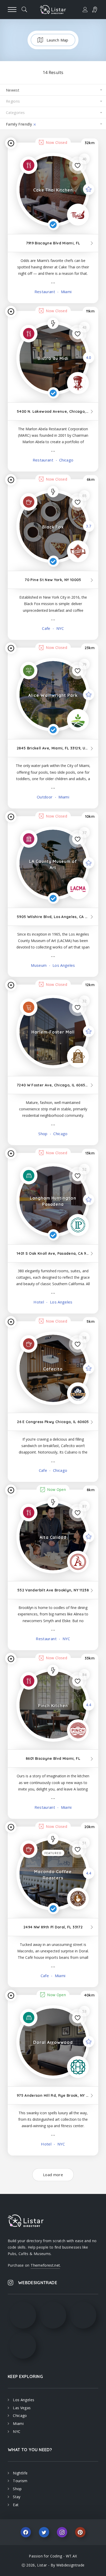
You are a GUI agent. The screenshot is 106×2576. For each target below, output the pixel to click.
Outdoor (45, 797)
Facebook (26, 2532)
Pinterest (80, 2532)
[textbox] (53, 101)
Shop (43, 1134)
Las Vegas (22, 2408)
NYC (59, 628)
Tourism (20, 2481)
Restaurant (45, 292)
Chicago (66, 460)
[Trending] (53, 323)
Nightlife (20, 2473)
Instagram (62, 2532)
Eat (16, 2505)
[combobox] (53, 90)
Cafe (46, 628)
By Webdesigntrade (68, 2565)
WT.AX (72, 2556)
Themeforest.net (45, 2265)
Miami (66, 292)
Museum (39, 965)
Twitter (44, 2532)
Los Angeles (63, 965)
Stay (17, 2497)
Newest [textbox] (13, 90)
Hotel (39, 1302)
